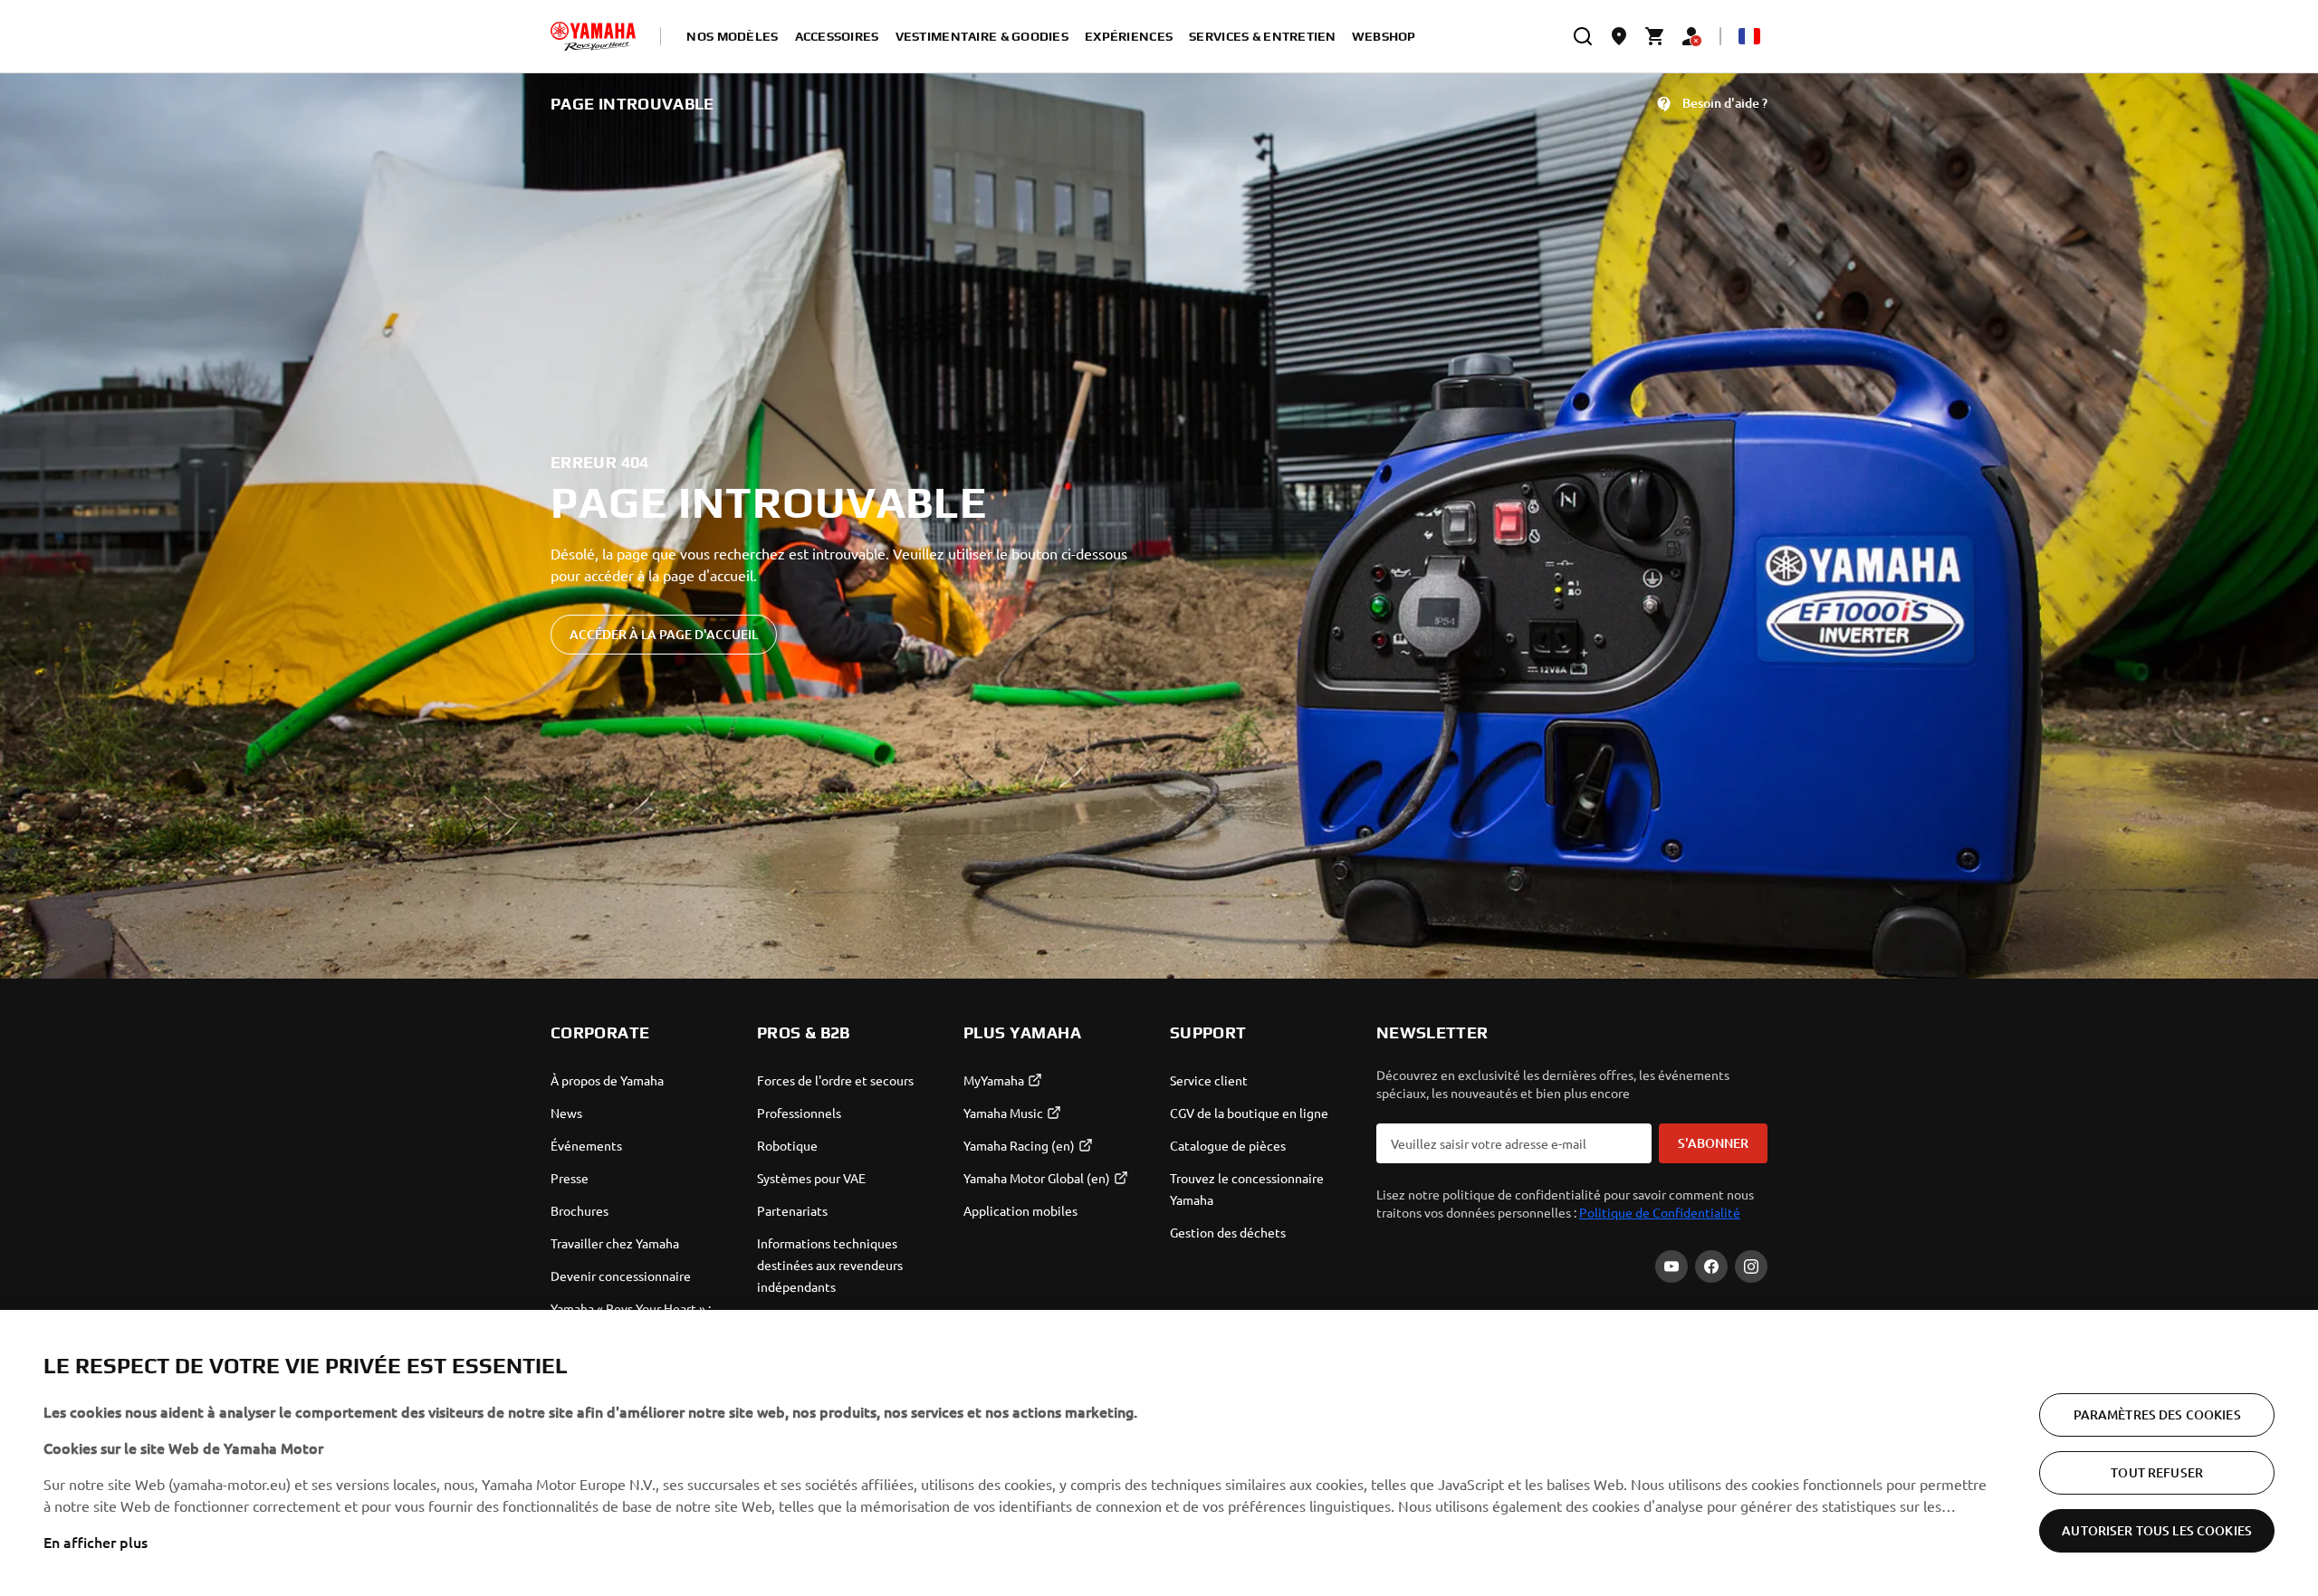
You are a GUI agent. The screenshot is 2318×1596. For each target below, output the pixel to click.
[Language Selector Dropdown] (1749, 36)
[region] (1159, 1453)
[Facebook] (1711, 1266)
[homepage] (593, 36)
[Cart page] (1655, 36)
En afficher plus (96, 1542)
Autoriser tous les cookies (2157, 1530)
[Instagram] (1751, 1266)
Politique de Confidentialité (1660, 1212)
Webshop (1384, 36)
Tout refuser (2157, 1472)
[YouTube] (1671, 1266)
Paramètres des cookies (2157, 1414)
